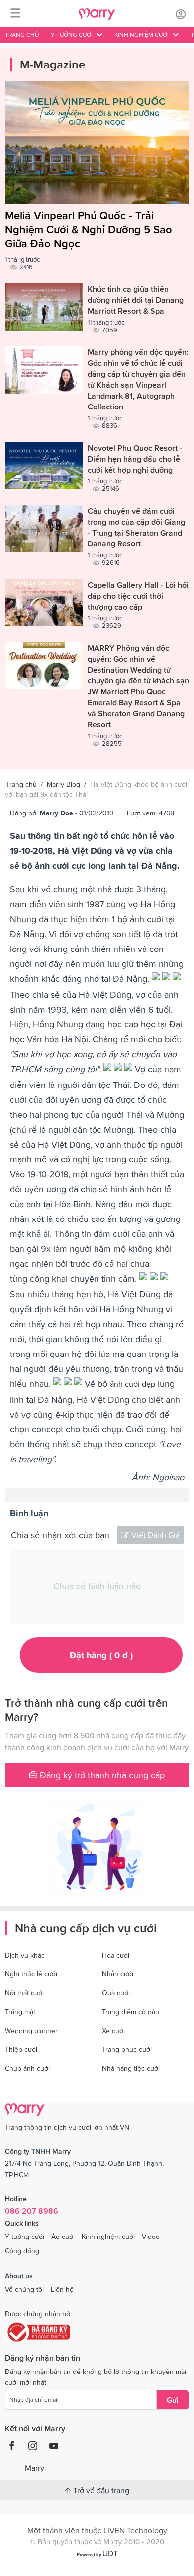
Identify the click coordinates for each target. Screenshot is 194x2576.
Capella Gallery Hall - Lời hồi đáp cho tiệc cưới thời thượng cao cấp (138, 596)
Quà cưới (116, 1993)
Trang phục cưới (127, 2049)
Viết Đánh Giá (155, 1535)
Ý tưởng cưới (25, 2237)
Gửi (173, 2400)
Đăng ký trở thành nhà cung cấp (101, 1775)
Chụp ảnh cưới (27, 2068)
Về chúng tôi (24, 2289)
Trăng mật (20, 2012)
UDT (110, 2553)
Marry (35, 2468)
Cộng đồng (22, 2251)
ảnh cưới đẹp (133, 1384)
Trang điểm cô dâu (131, 2012)
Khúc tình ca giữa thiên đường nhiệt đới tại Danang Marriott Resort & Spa (136, 300)
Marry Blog (63, 784)
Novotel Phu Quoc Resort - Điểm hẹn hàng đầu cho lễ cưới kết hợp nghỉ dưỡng (135, 459)
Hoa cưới (116, 1955)
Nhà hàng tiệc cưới (131, 2068)
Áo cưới (63, 2237)
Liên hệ (62, 2289)
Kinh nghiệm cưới (108, 2237)
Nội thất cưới (24, 1993)
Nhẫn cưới (118, 1974)
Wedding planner (31, 2031)
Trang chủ (22, 35)
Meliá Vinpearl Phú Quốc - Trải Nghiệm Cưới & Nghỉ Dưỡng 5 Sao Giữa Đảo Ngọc (89, 230)
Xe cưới (113, 2031)
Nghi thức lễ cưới (31, 1974)
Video (151, 2237)
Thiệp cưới (21, 2049)
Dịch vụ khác (25, 1955)
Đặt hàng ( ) (101, 1655)
